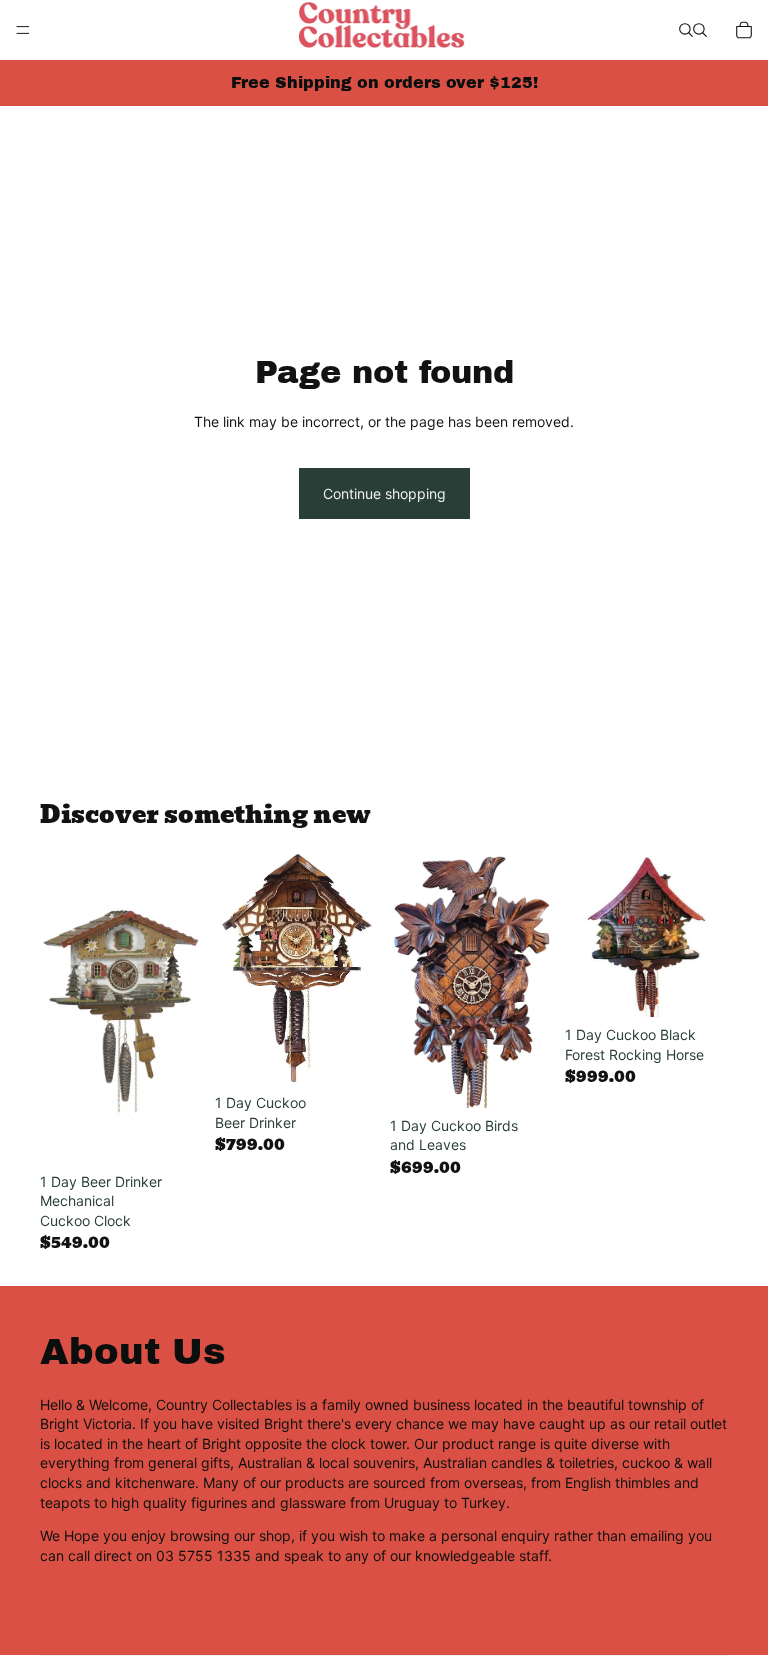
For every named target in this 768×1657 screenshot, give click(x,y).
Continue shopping (384, 493)
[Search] (686, 30)
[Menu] (23, 30)
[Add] (172, 1133)
